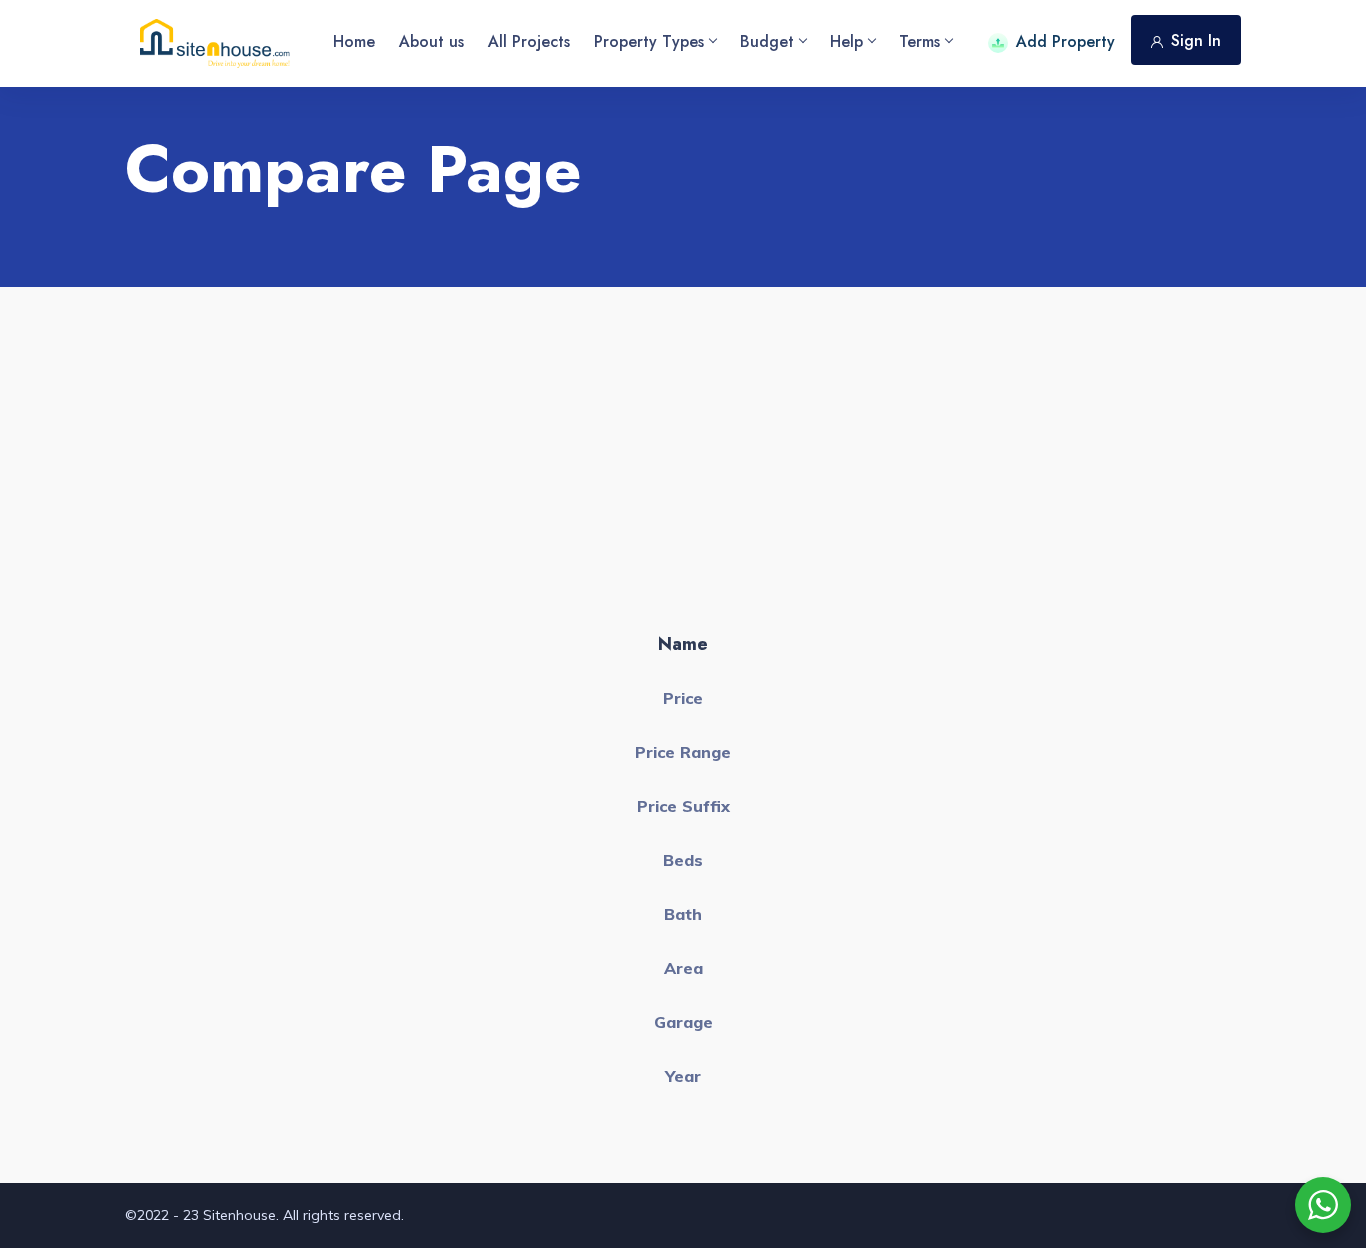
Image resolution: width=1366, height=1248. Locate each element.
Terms (919, 41)
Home (354, 41)
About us (431, 41)
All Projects (529, 41)
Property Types (649, 41)
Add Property (1065, 41)
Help (846, 41)
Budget (767, 41)
